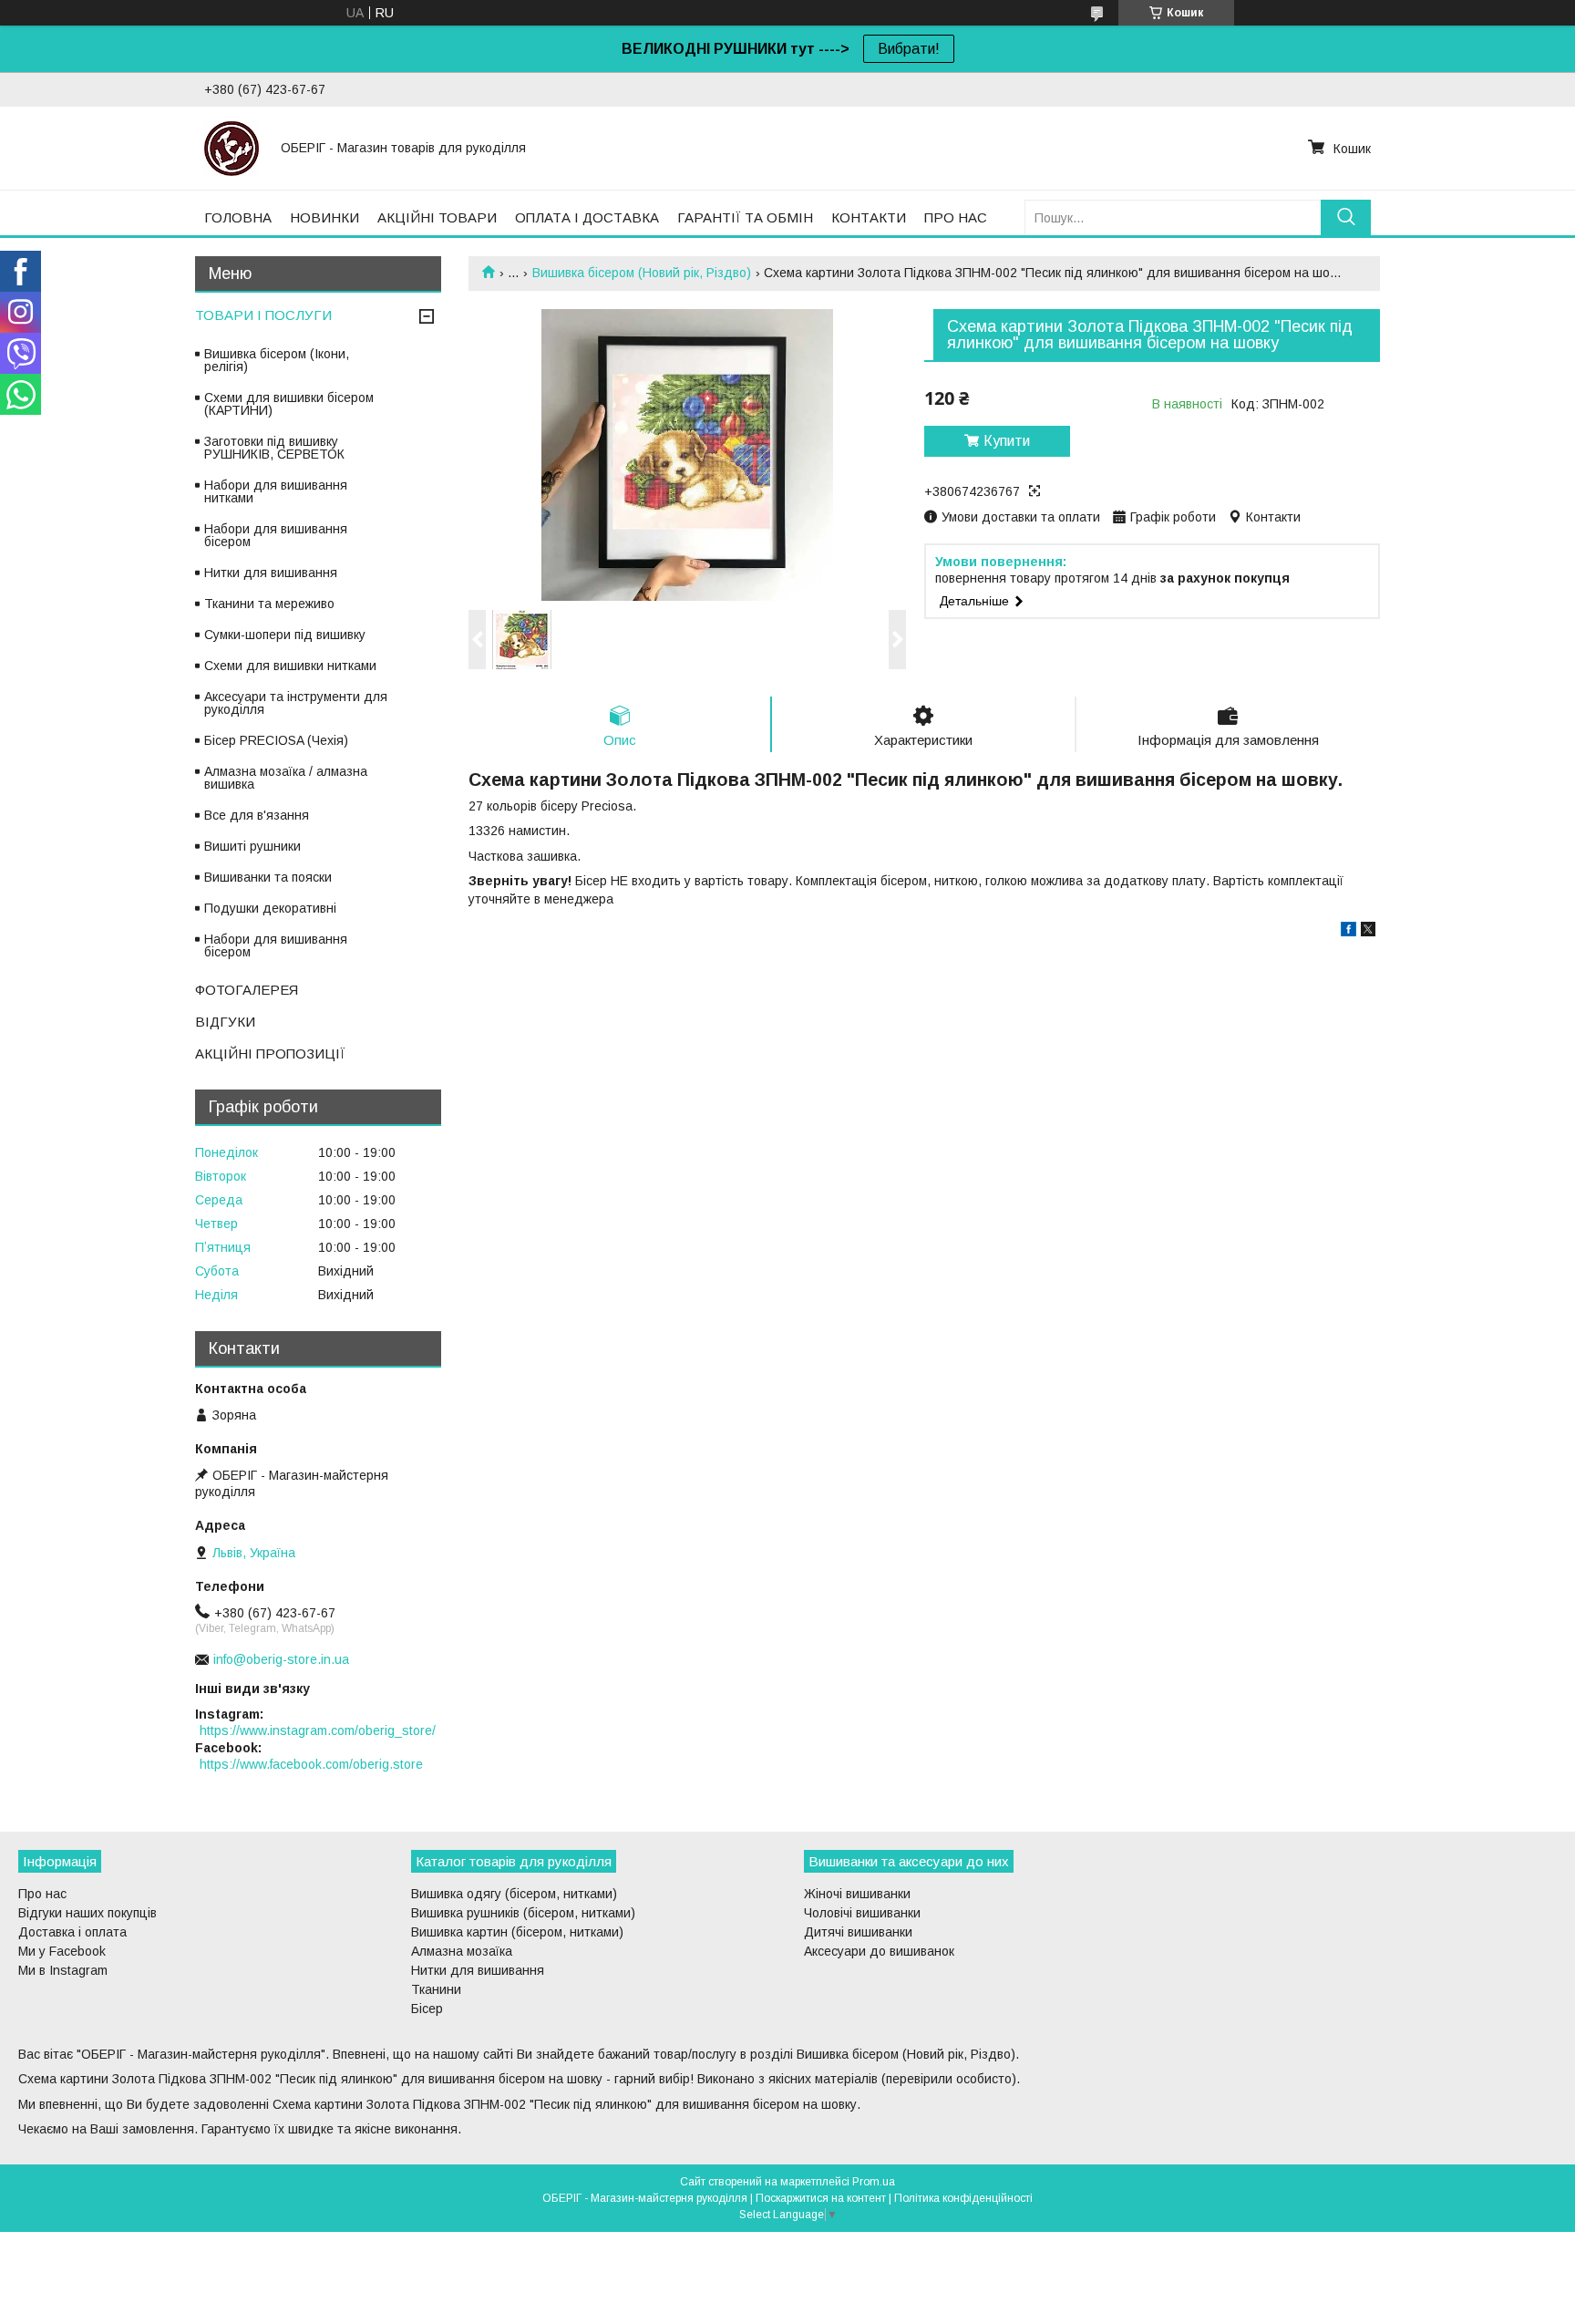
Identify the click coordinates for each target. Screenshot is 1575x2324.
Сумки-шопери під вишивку (285, 635)
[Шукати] (1346, 217)
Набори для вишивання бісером (276, 535)
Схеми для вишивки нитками (290, 666)
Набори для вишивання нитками (276, 491)
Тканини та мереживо (269, 604)
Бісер (427, 2009)
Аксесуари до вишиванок (879, 1951)
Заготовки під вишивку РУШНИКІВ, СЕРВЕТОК (274, 448)
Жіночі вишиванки (857, 1894)
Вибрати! (909, 49)
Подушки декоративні (270, 908)
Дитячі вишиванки (858, 1932)
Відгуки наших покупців (87, 1913)
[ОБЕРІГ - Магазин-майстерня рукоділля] (232, 148)
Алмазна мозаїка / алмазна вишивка (286, 778)
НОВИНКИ (324, 217)
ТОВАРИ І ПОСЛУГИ (263, 315)
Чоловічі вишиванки (862, 1913)
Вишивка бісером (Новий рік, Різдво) (642, 273)
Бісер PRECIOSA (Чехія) (276, 740)
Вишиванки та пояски (268, 877)
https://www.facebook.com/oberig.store (311, 1764)
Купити (1007, 441)
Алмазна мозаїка (462, 1951)
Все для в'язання (257, 815)
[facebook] (1349, 932)
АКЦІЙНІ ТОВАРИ (437, 217)
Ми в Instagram (63, 1970)
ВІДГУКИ (225, 1022)
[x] (1368, 932)
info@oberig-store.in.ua (281, 1659)
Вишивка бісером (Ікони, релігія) (277, 360)
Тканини (436, 1989)
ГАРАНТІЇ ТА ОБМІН (745, 217)
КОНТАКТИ (869, 217)
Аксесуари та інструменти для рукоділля (296, 703)
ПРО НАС (956, 217)
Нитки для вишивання (271, 573)
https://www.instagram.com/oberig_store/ (318, 1730)
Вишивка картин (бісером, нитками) (517, 1932)
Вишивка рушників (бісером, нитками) (523, 1913)
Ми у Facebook (62, 1951)
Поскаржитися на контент (821, 2198)
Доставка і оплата (72, 1932)
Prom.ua (874, 2182)
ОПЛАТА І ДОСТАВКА (587, 217)
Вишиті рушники (252, 846)
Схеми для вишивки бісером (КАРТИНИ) (289, 404)
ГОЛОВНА (238, 217)
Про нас (42, 1894)
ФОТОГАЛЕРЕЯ (247, 990)
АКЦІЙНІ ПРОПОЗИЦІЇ (270, 1054)
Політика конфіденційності (963, 2198)
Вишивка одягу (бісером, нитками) (514, 1894)
